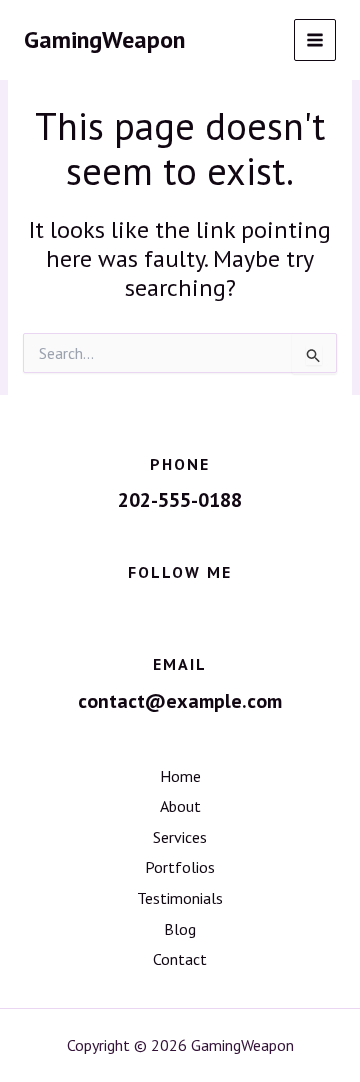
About (180, 806)
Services (180, 837)
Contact (180, 959)
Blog (180, 929)
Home (180, 776)
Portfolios (180, 867)
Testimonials (180, 898)
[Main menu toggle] (315, 40)
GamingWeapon (104, 39)
